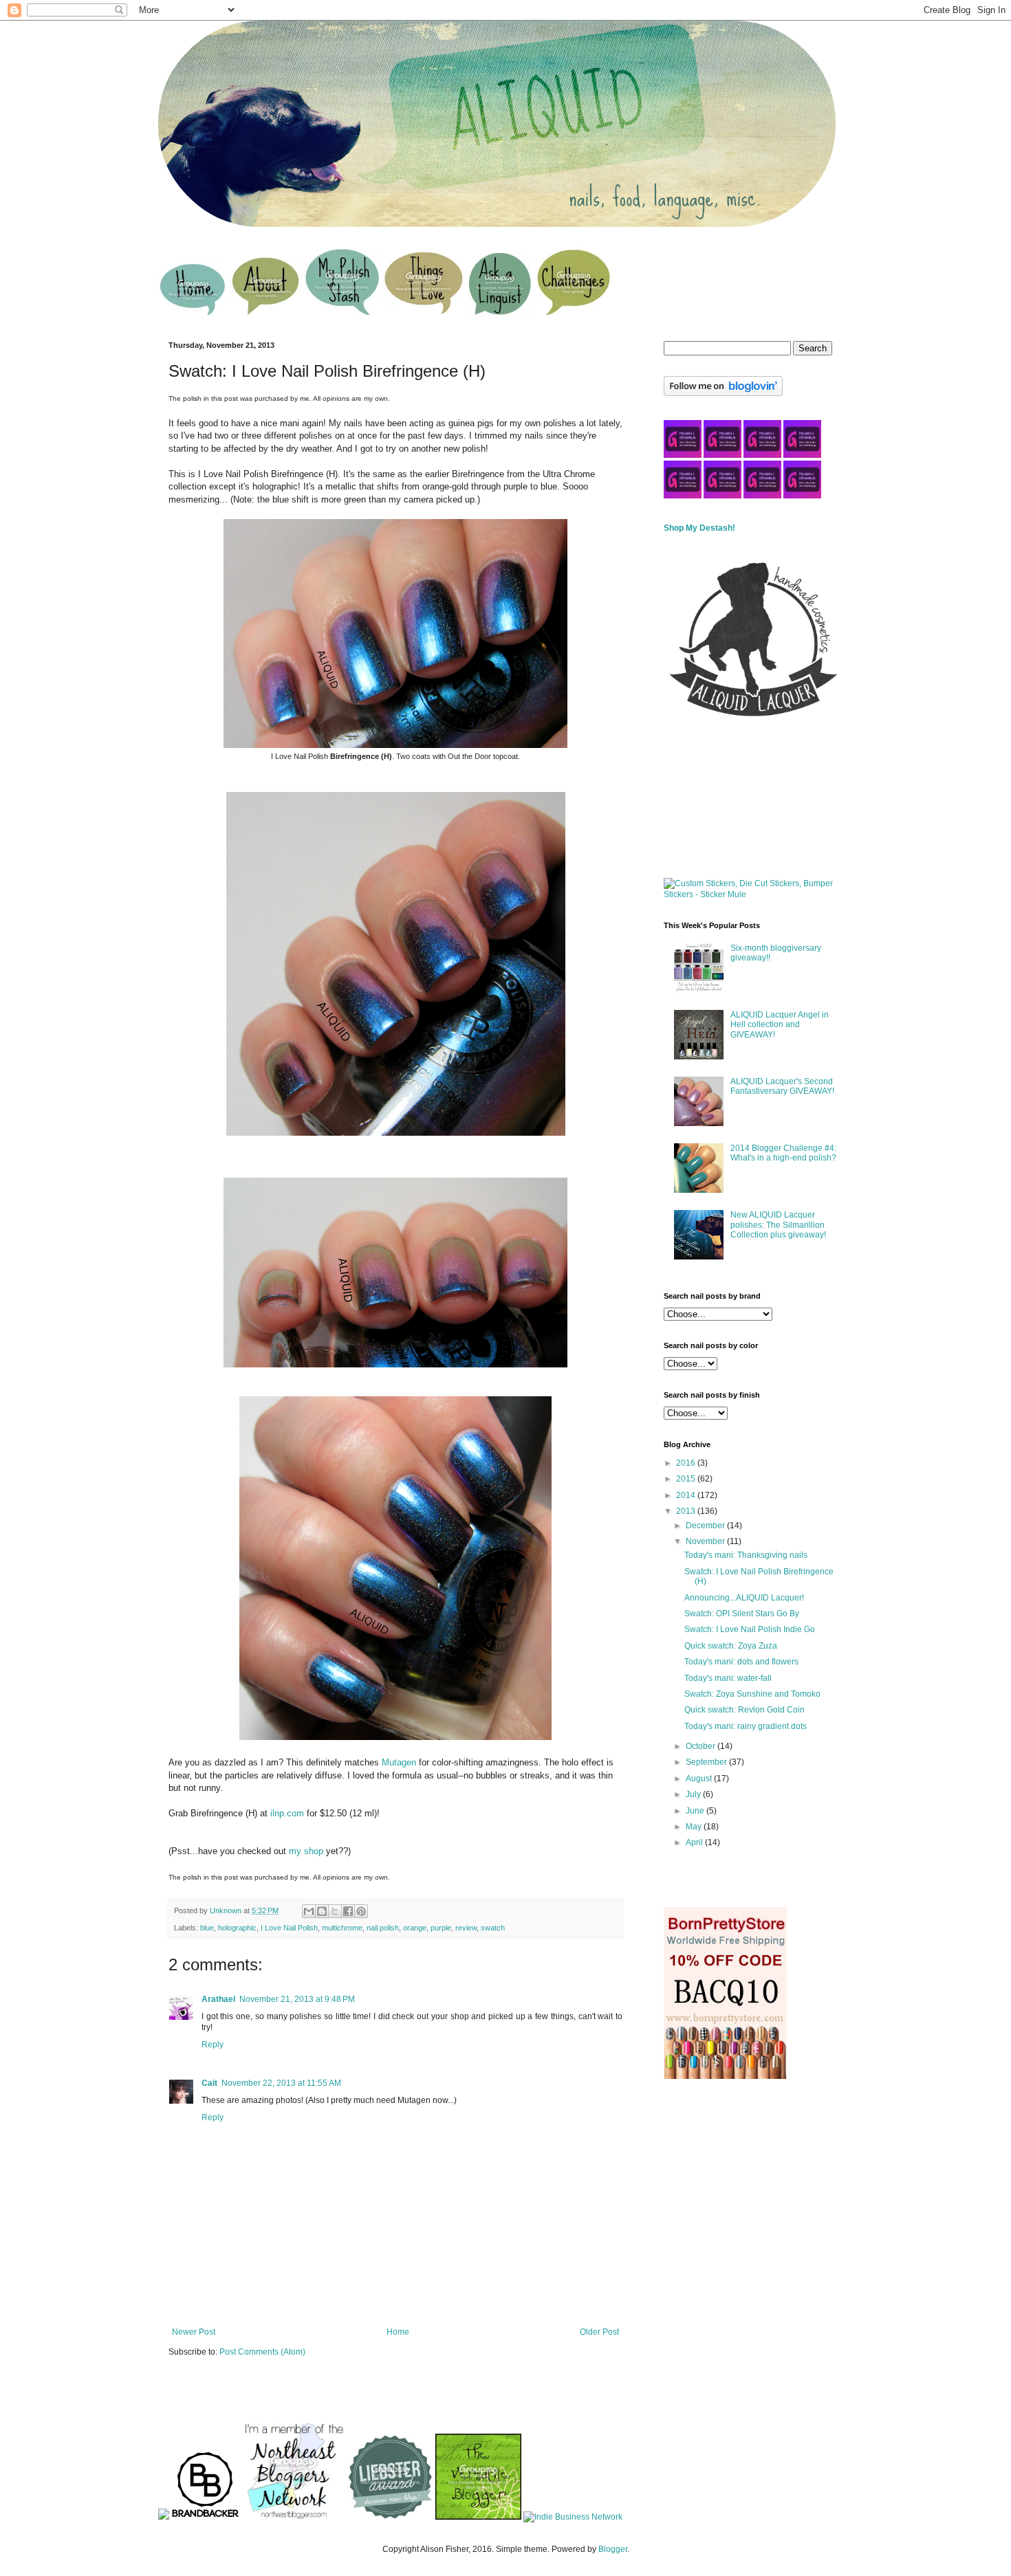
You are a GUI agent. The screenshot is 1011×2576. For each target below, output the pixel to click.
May (695, 1827)
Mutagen (399, 1762)
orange (415, 1928)
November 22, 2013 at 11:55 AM (281, 2083)
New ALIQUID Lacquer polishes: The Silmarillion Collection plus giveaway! (778, 1225)
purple (441, 1928)
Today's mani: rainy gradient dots (746, 1726)
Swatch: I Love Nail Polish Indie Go (750, 1629)
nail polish (383, 1928)
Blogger (613, 2549)
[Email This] (309, 1911)
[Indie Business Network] (573, 2517)
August (700, 1779)
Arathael (218, 1999)
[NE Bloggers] (294, 2517)
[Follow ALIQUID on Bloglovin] (723, 393)
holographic (237, 1928)
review (466, 1928)
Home (398, 2332)
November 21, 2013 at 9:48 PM (297, 1999)
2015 (687, 1479)
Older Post (599, 2332)
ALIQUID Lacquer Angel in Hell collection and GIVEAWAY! (780, 1025)
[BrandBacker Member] (206, 2517)
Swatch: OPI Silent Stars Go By (742, 1614)
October (702, 1746)
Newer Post (194, 2332)
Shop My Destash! (699, 528)
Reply (213, 2045)
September (707, 1762)
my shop (306, 1851)
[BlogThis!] (322, 1911)
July (694, 1794)
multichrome (342, 1928)
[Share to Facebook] (348, 1911)
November (706, 1541)
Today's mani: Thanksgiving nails (746, 1555)
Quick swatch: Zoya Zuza (731, 1646)
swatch (493, 1928)
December (706, 1526)
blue (207, 1928)
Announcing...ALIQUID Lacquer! (744, 1598)
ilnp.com (287, 1813)
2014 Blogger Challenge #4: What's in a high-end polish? (783, 1153)
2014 (687, 1495)
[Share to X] (335, 1911)
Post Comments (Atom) (262, 2352)
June (696, 1811)
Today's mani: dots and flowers (741, 1662)
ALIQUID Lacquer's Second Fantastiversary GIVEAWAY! (782, 1086)
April (695, 1842)
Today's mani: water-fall (728, 1678)
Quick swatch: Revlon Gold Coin (744, 1710)
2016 (687, 1463)
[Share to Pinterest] (361, 1911)
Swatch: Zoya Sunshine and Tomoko (752, 1694)
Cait (209, 2083)
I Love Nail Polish (289, 1928)
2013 (687, 1511)
